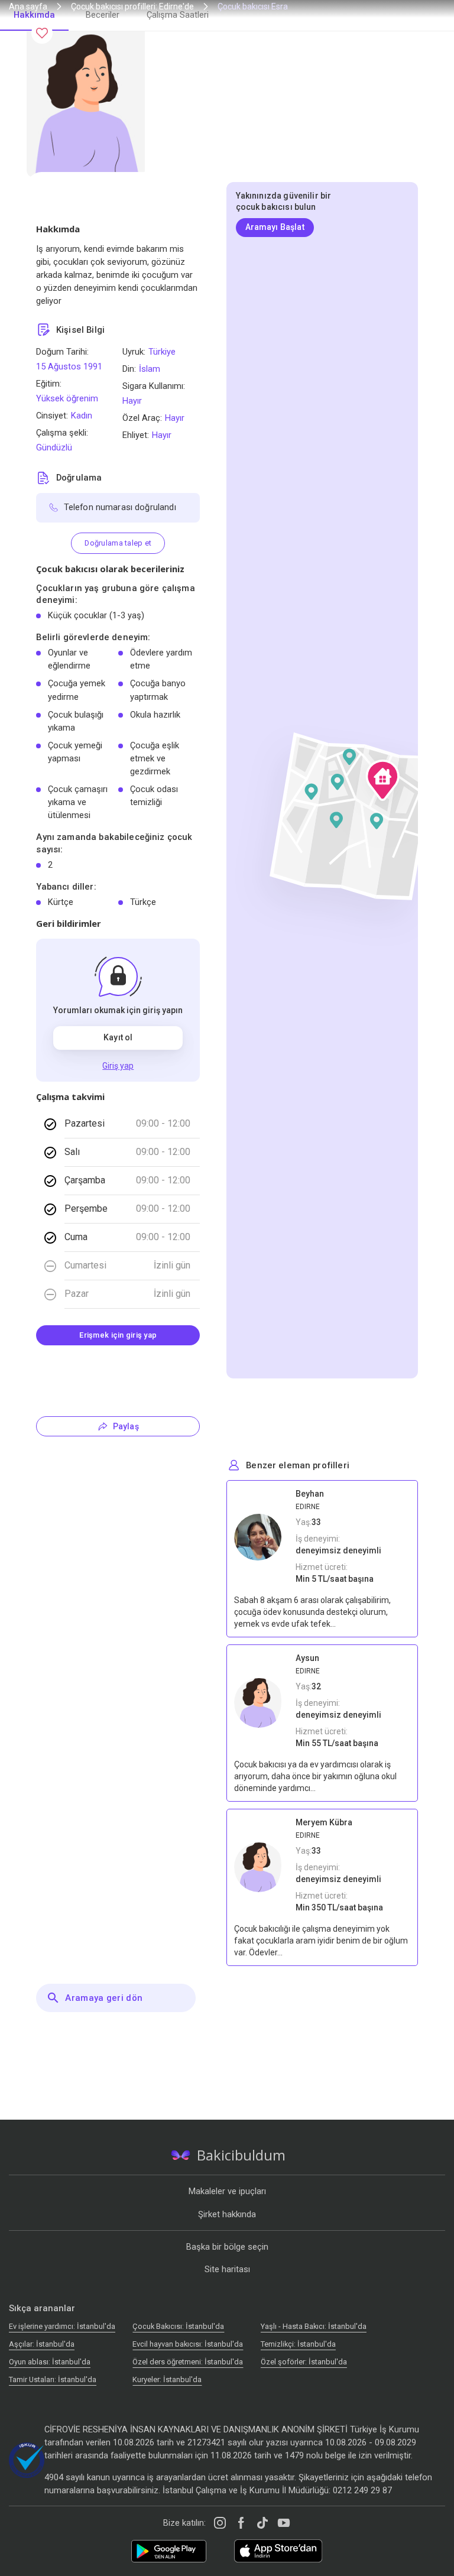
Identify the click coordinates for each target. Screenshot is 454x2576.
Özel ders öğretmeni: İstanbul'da (188, 2362)
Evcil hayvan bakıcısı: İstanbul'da (188, 2344)
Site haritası (227, 2269)
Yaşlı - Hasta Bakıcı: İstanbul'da (314, 2326)
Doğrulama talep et (118, 543)
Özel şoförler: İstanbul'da (304, 2362)
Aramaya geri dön (104, 1998)
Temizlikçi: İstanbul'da (298, 2344)
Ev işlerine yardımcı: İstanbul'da (62, 2326)
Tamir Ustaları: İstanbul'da (53, 2379)
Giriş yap (118, 1066)
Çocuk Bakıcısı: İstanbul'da (178, 2326)
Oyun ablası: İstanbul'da (50, 2362)
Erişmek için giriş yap (118, 1335)
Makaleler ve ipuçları (227, 2191)
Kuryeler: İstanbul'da (167, 2379)
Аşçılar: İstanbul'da (42, 2344)
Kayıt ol (118, 1037)
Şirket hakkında (227, 2214)
